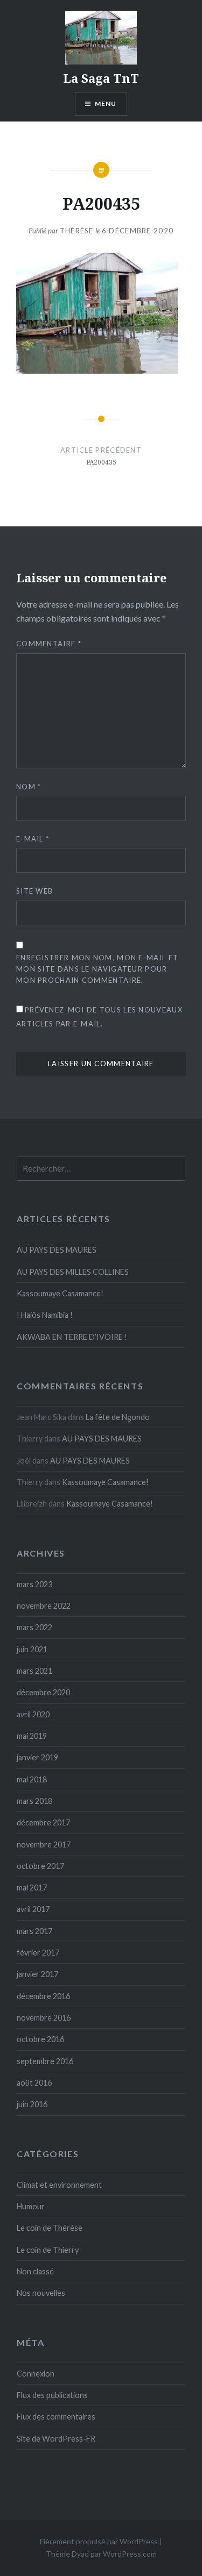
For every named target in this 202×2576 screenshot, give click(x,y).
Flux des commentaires (56, 2417)
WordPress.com (130, 2554)
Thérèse (77, 231)
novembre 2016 (44, 2018)
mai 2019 (32, 1736)
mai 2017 (32, 1888)
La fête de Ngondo (118, 1417)
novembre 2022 (44, 1606)
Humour (31, 2206)
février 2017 (38, 1953)
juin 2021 (32, 1649)
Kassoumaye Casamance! (60, 1293)
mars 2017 (34, 1931)
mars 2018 (34, 1801)
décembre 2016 (43, 1996)
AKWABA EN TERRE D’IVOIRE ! (72, 1337)
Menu (106, 104)
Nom (29, 787)
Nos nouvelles (41, 2293)
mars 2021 (34, 1671)
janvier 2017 (37, 1974)
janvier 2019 (37, 1757)
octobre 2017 (40, 1866)
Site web (34, 891)
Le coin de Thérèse (50, 2228)
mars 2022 (34, 1627)
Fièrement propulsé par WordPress (99, 2541)
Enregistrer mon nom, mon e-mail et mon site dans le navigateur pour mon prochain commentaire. (97, 969)
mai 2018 (32, 1779)
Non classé (35, 2271)
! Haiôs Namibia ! (45, 1315)
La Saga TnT (101, 78)
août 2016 (34, 2083)
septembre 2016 (45, 2061)
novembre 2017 (44, 1844)
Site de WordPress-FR (56, 2439)
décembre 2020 (43, 1692)
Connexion (36, 2374)
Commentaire (49, 644)
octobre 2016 (40, 2039)
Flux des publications (52, 2395)
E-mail (33, 839)
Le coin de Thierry (48, 2250)
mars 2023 (34, 1584)
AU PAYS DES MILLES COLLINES (73, 1272)
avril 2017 (33, 1909)
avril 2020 (33, 1714)
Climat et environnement (59, 2185)
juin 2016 (32, 2104)
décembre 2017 (43, 1822)
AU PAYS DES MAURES (57, 1250)
